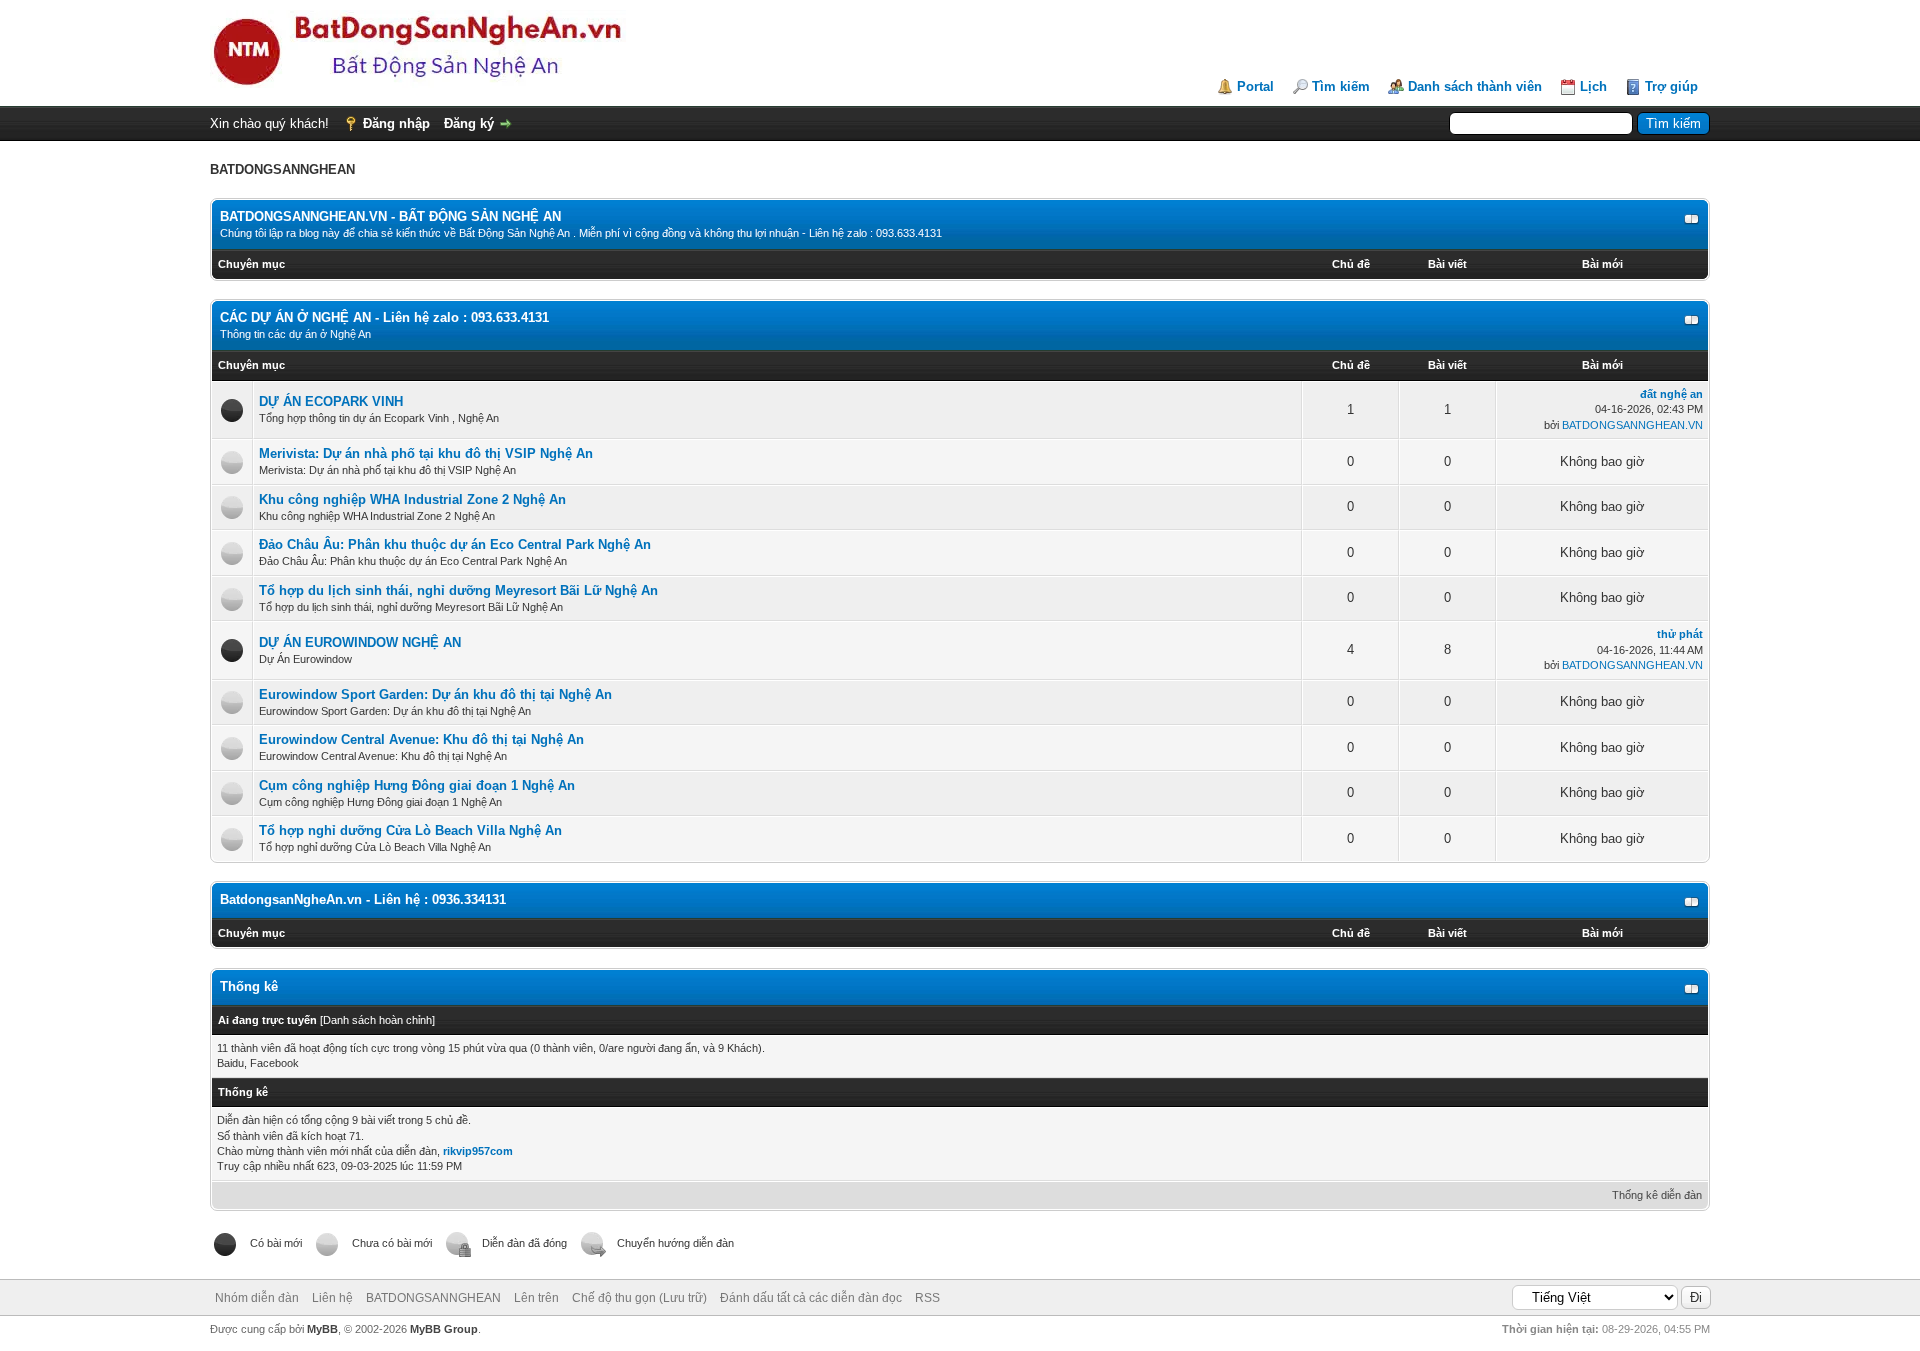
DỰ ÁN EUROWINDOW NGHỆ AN (360, 642)
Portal (1255, 86)
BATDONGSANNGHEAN (433, 1298)
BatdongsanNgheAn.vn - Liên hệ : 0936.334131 (363, 899)
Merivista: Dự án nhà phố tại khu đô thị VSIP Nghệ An (426, 453)
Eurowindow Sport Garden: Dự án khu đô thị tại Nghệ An (435, 694)
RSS (927, 1298)
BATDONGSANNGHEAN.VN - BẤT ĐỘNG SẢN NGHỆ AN (390, 216)
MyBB (322, 1329)
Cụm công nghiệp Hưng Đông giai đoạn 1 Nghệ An (417, 785)
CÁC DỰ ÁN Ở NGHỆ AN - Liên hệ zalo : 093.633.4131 (384, 317)
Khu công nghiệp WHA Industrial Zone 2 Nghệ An (412, 499)
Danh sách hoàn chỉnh (377, 1020)
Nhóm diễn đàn (257, 1298)
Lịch (1593, 86)
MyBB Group (444, 1329)
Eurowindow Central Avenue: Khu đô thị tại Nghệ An (421, 739)
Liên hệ (332, 1298)
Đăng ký (469, 123)
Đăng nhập (396, 123)
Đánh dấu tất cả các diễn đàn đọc (811, 1298)
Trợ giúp (1671, 86)
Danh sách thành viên (1475, 86)
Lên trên (536, 1298)
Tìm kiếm (1341, 86)
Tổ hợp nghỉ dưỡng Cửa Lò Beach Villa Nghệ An (410, 830)
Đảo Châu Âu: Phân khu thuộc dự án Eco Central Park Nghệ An (455, 544)
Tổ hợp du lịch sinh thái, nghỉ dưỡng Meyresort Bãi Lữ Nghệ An (458, 590)
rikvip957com (478, 1151)
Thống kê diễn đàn (1657, 1195)
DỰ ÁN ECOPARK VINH (331, 401)
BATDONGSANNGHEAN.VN (1632, 425)
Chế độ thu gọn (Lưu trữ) (639, 1298)
